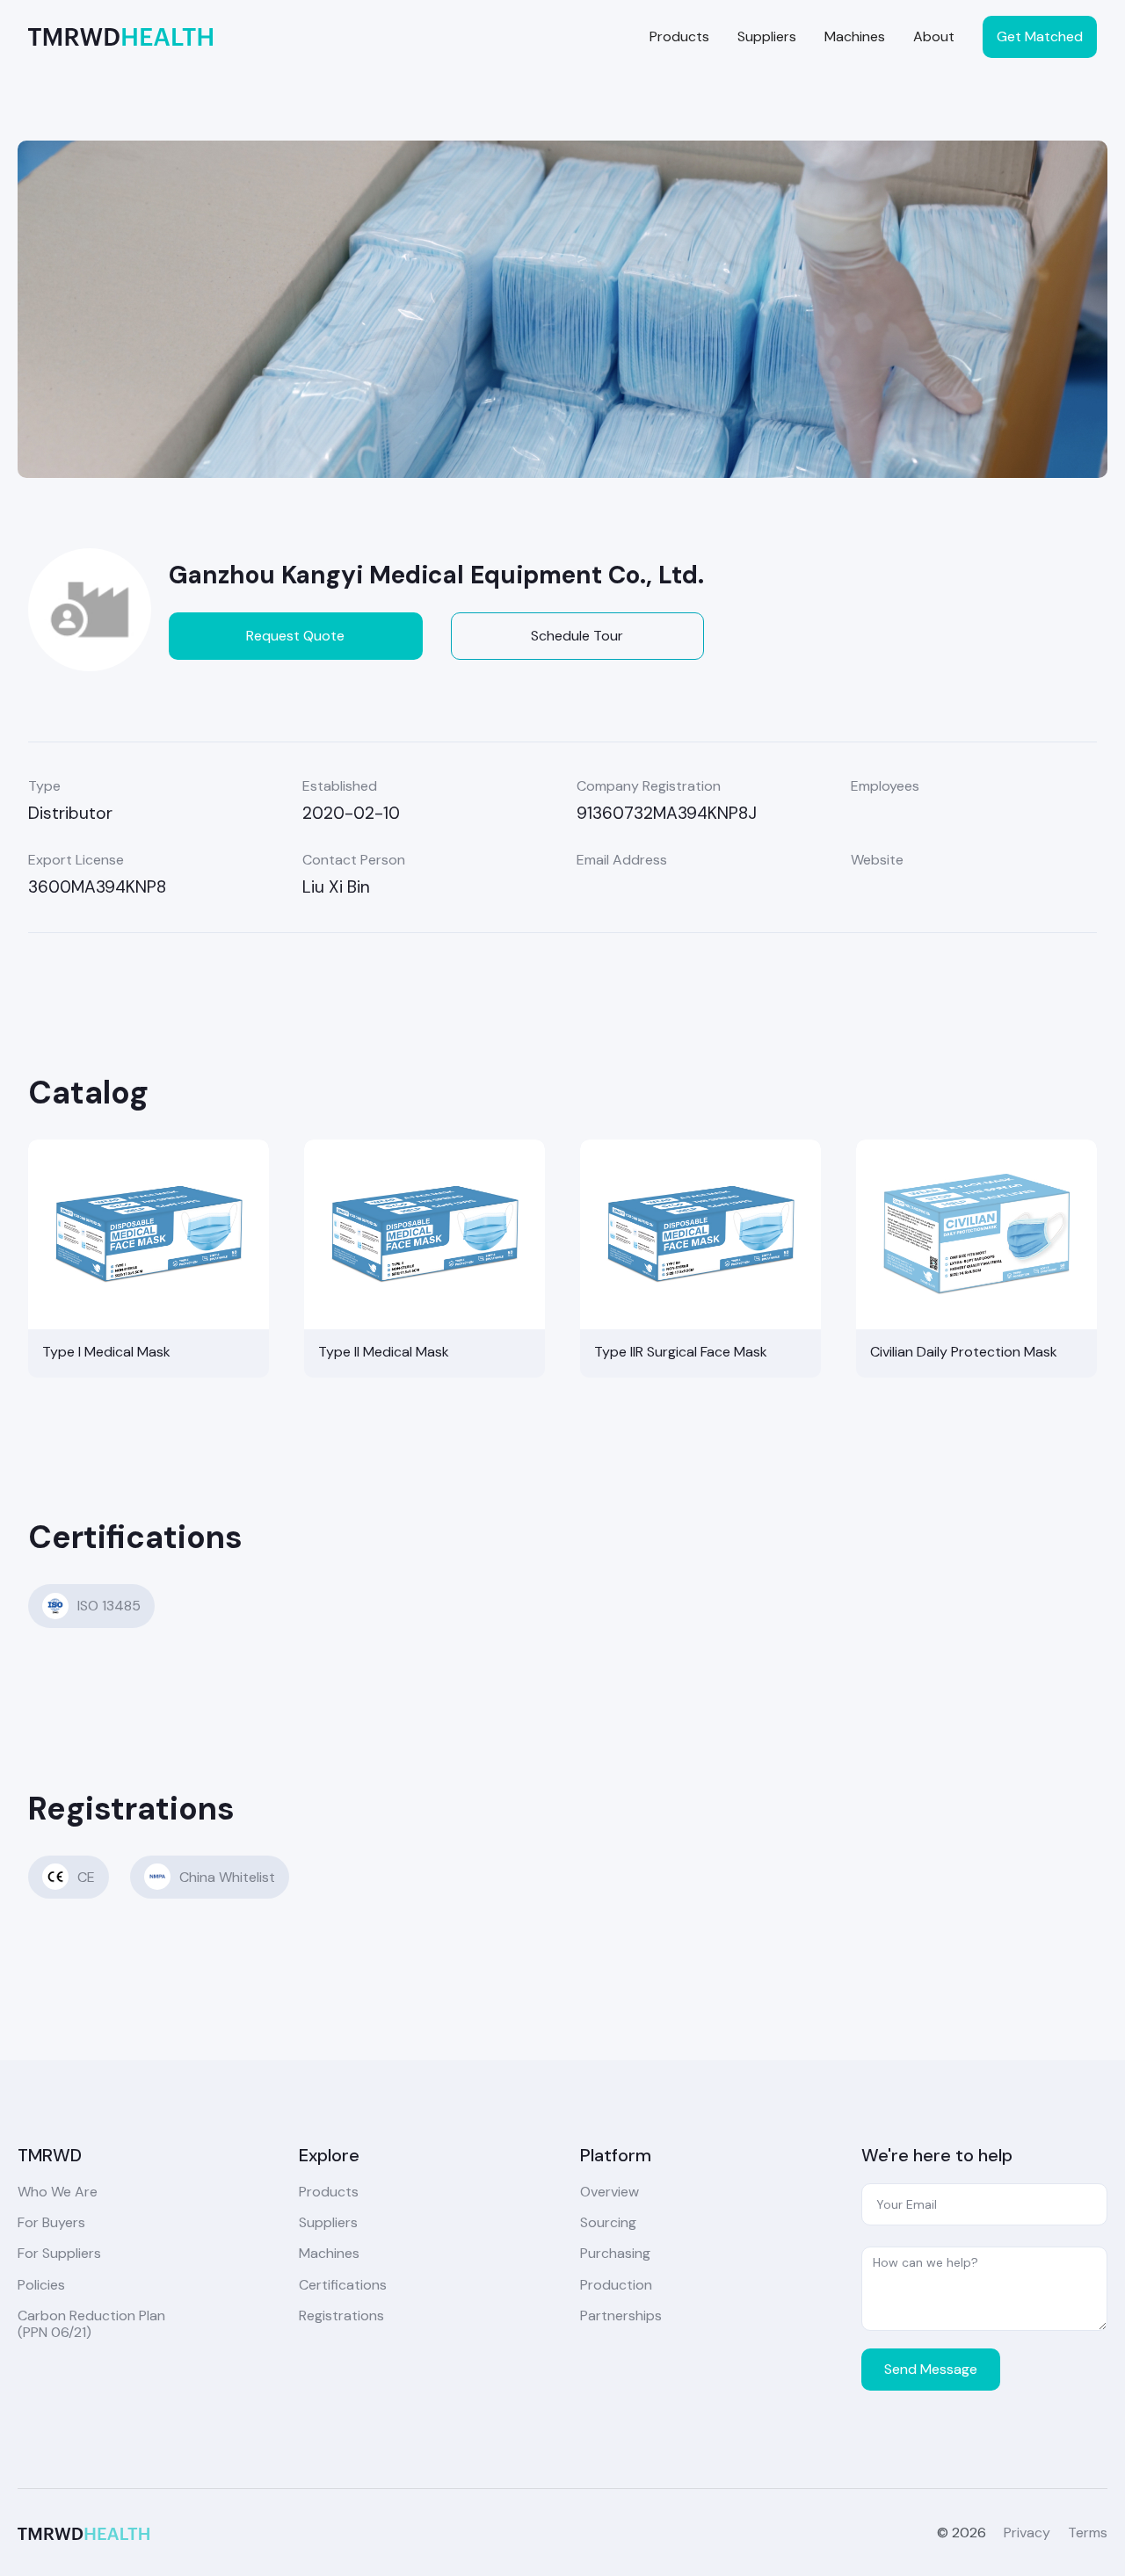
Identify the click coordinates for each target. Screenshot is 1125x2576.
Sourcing (608, 2222)
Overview (610, 2192)
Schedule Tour (577, 636)
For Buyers (51, 2222)
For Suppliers (59, 2253)
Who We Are (58, 2192)
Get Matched (1040, 36)
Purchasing (615, 2253)
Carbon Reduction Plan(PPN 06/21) (91, 2324)
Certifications (343, 2285)
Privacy (1027, 2533)
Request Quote (295, 636)
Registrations (341, 2316)
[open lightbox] (562, 309)
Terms (1088, 2533)
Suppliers (767, 36)
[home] (120, 36)
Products (679, 36)
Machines (855, 36)
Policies (41, 2285)
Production (616, 2285)
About (934, 36)
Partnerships (621, 2316)
